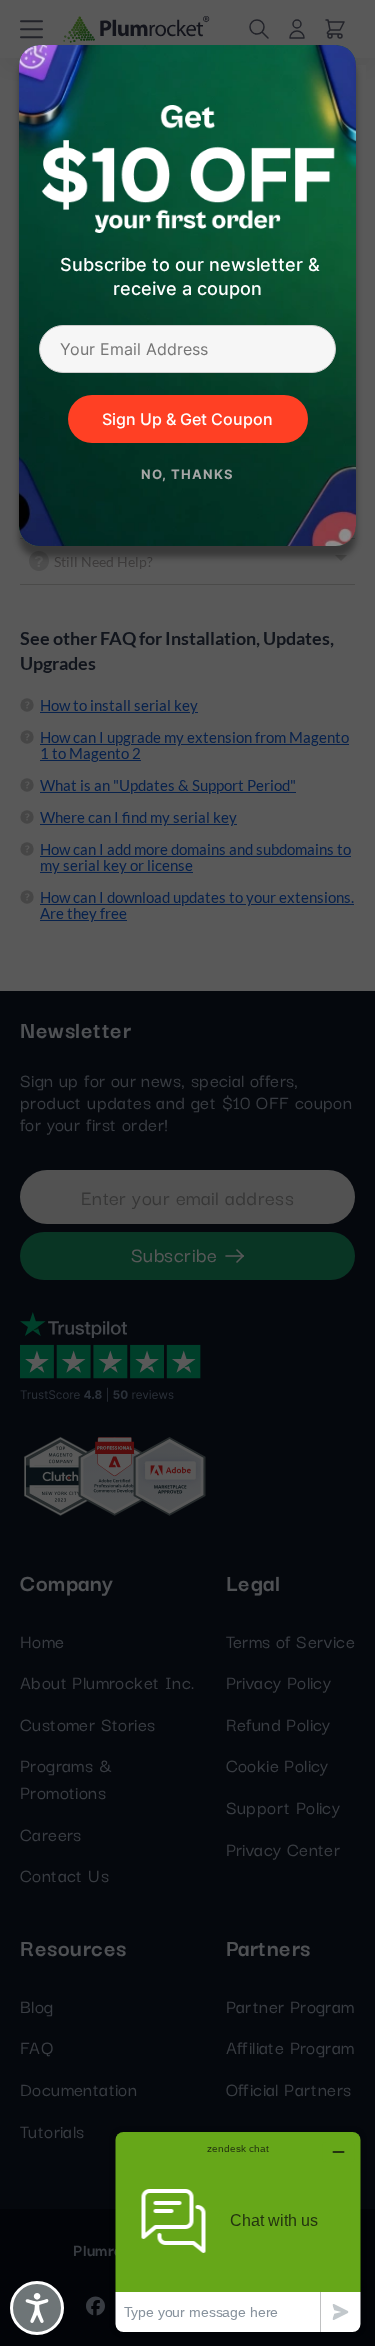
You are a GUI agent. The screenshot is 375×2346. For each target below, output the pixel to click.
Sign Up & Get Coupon (187, 419)
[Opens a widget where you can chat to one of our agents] (238, 2231)
